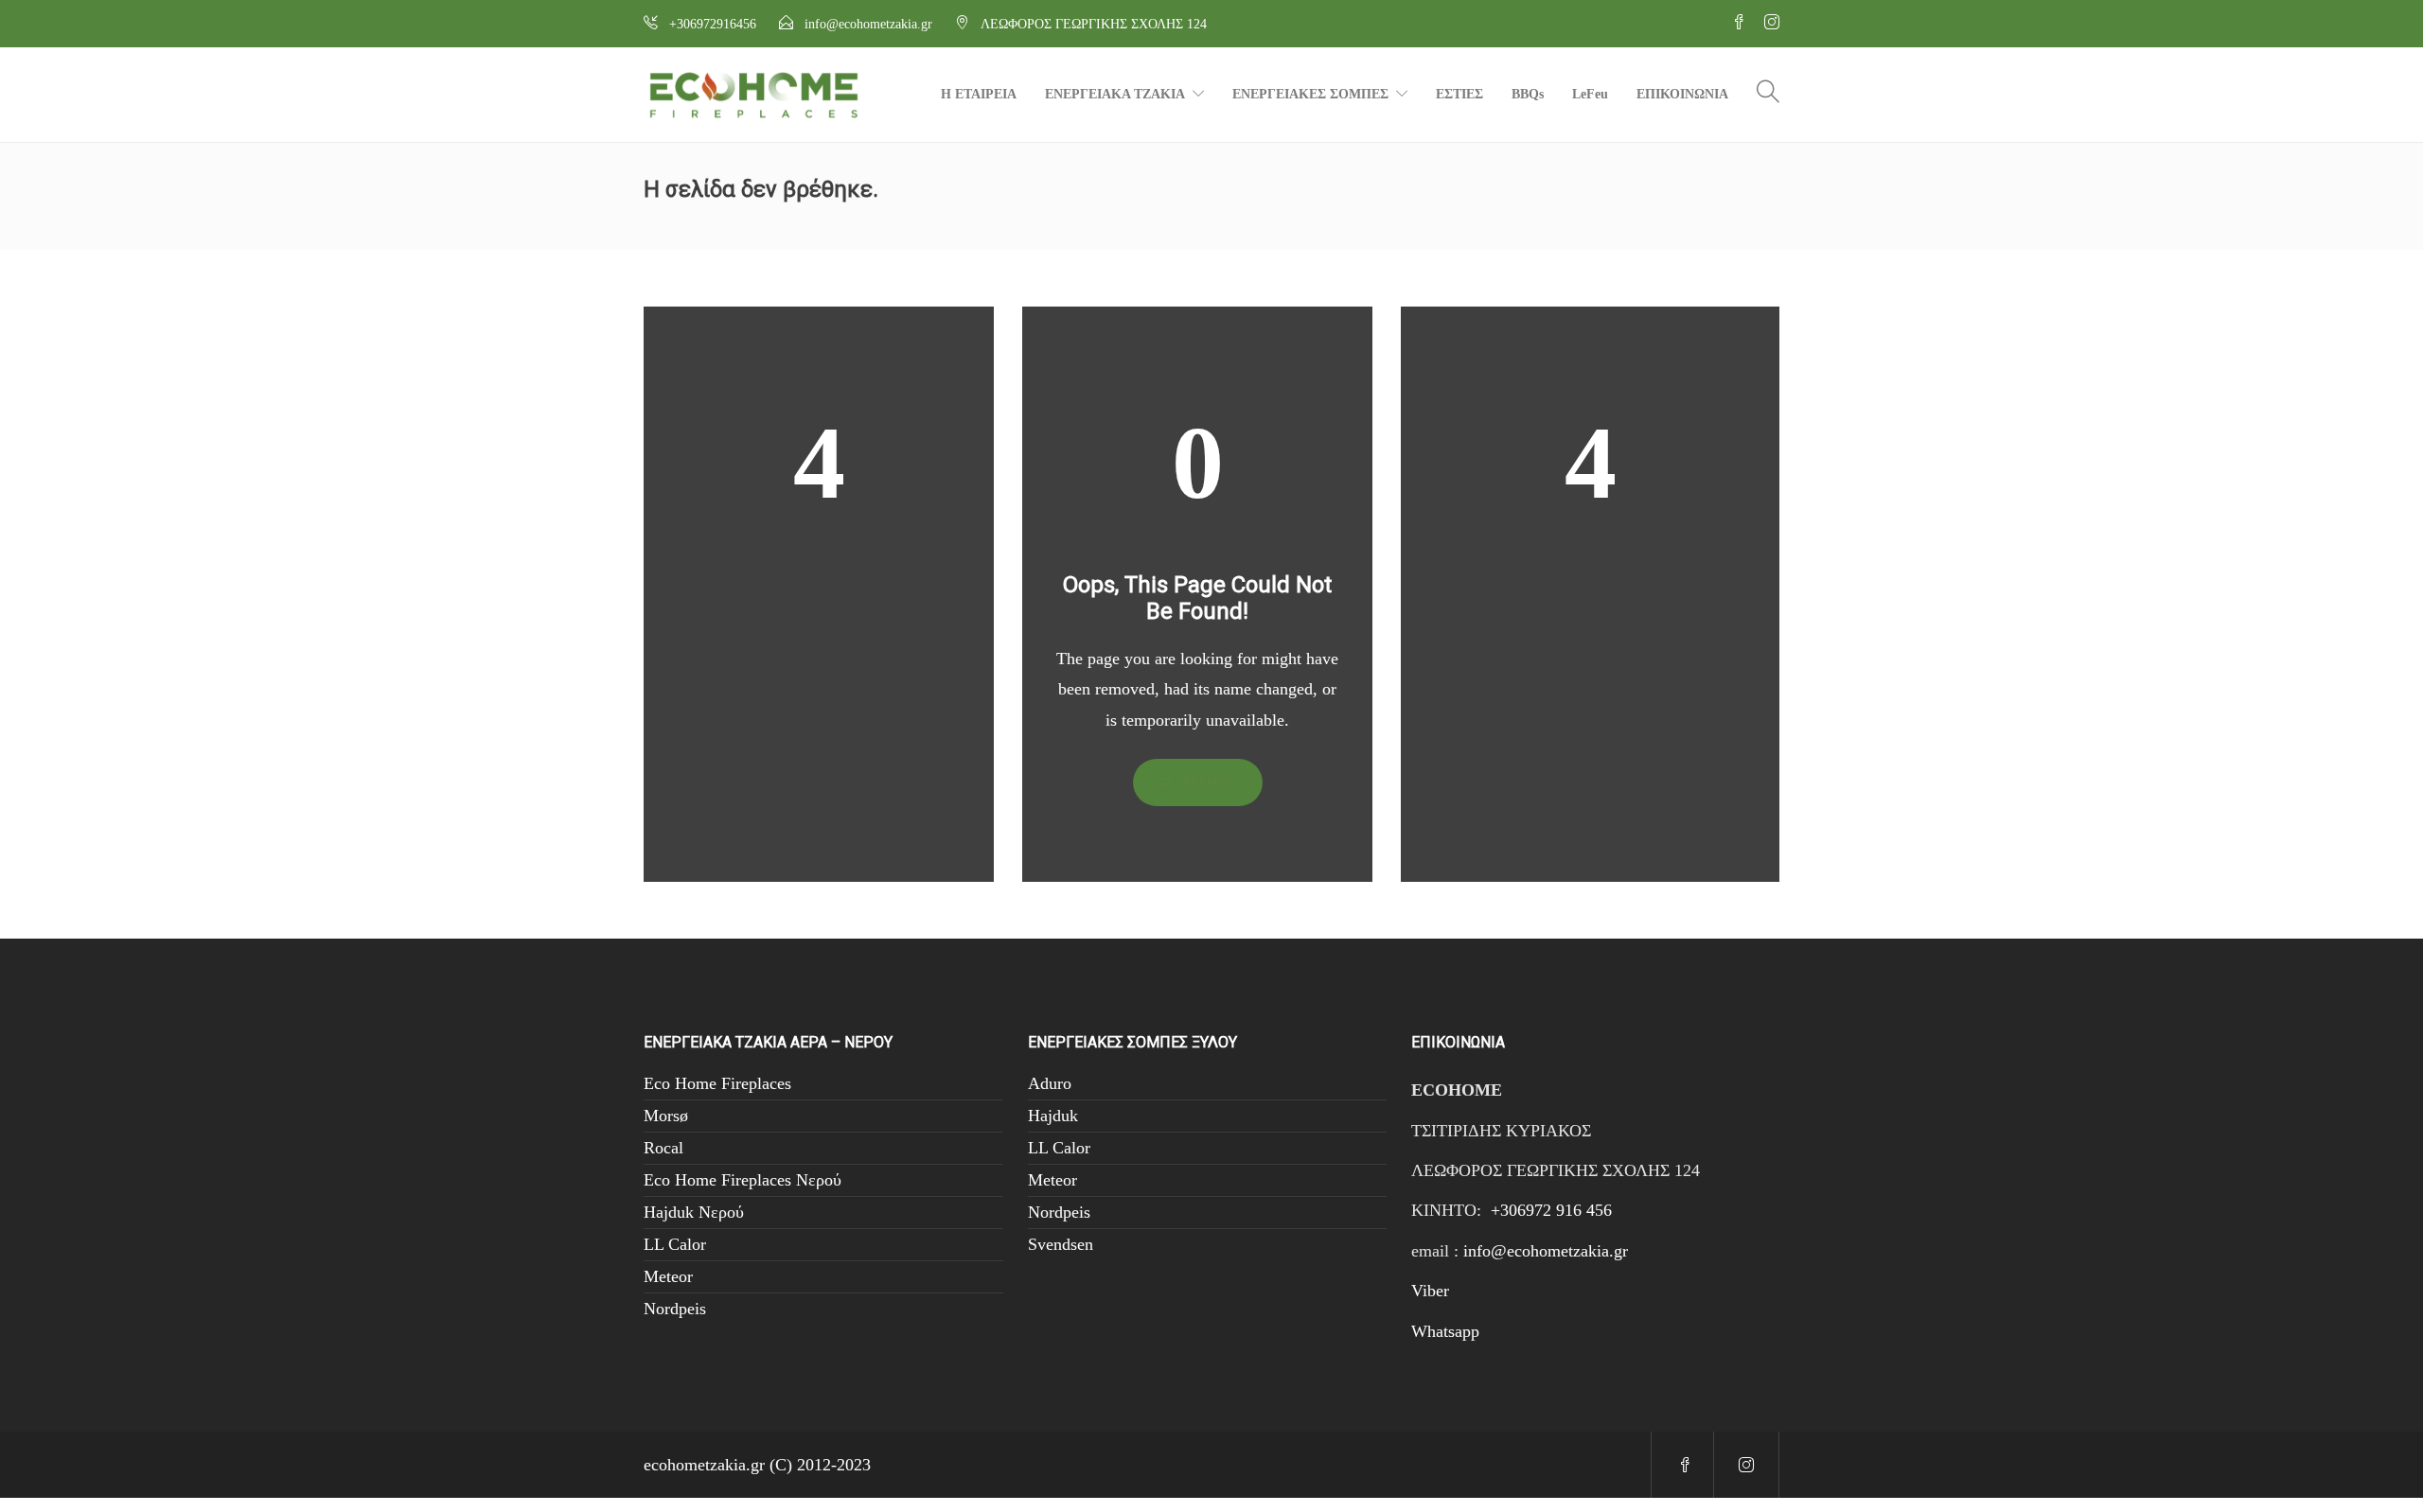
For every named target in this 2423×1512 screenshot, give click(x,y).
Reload (1207, 782)
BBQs (1528, 94)
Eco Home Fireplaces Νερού (743, 1180)
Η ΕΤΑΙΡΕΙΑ (979, 94)
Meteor (668, 1276)
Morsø (666, 1116)
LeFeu (1590, 94)
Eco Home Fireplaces (717, 1083)
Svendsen (1061, 1244)
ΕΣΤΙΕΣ (1459, 94)
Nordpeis (675, 1309)
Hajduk (1053, 1116)
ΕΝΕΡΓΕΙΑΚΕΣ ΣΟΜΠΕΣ (1310, 94)
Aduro (1050, 1083)
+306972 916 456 (1551, 1210)
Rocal (663, 1148)
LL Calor (675, 1244)
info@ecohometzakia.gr (1546, 1251)
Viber (1430, 1291)
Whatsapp (1445, 1331)
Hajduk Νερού (694, 1212)
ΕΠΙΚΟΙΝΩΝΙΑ (1682, 94)
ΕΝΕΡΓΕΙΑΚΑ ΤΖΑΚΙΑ (1115, 94)
